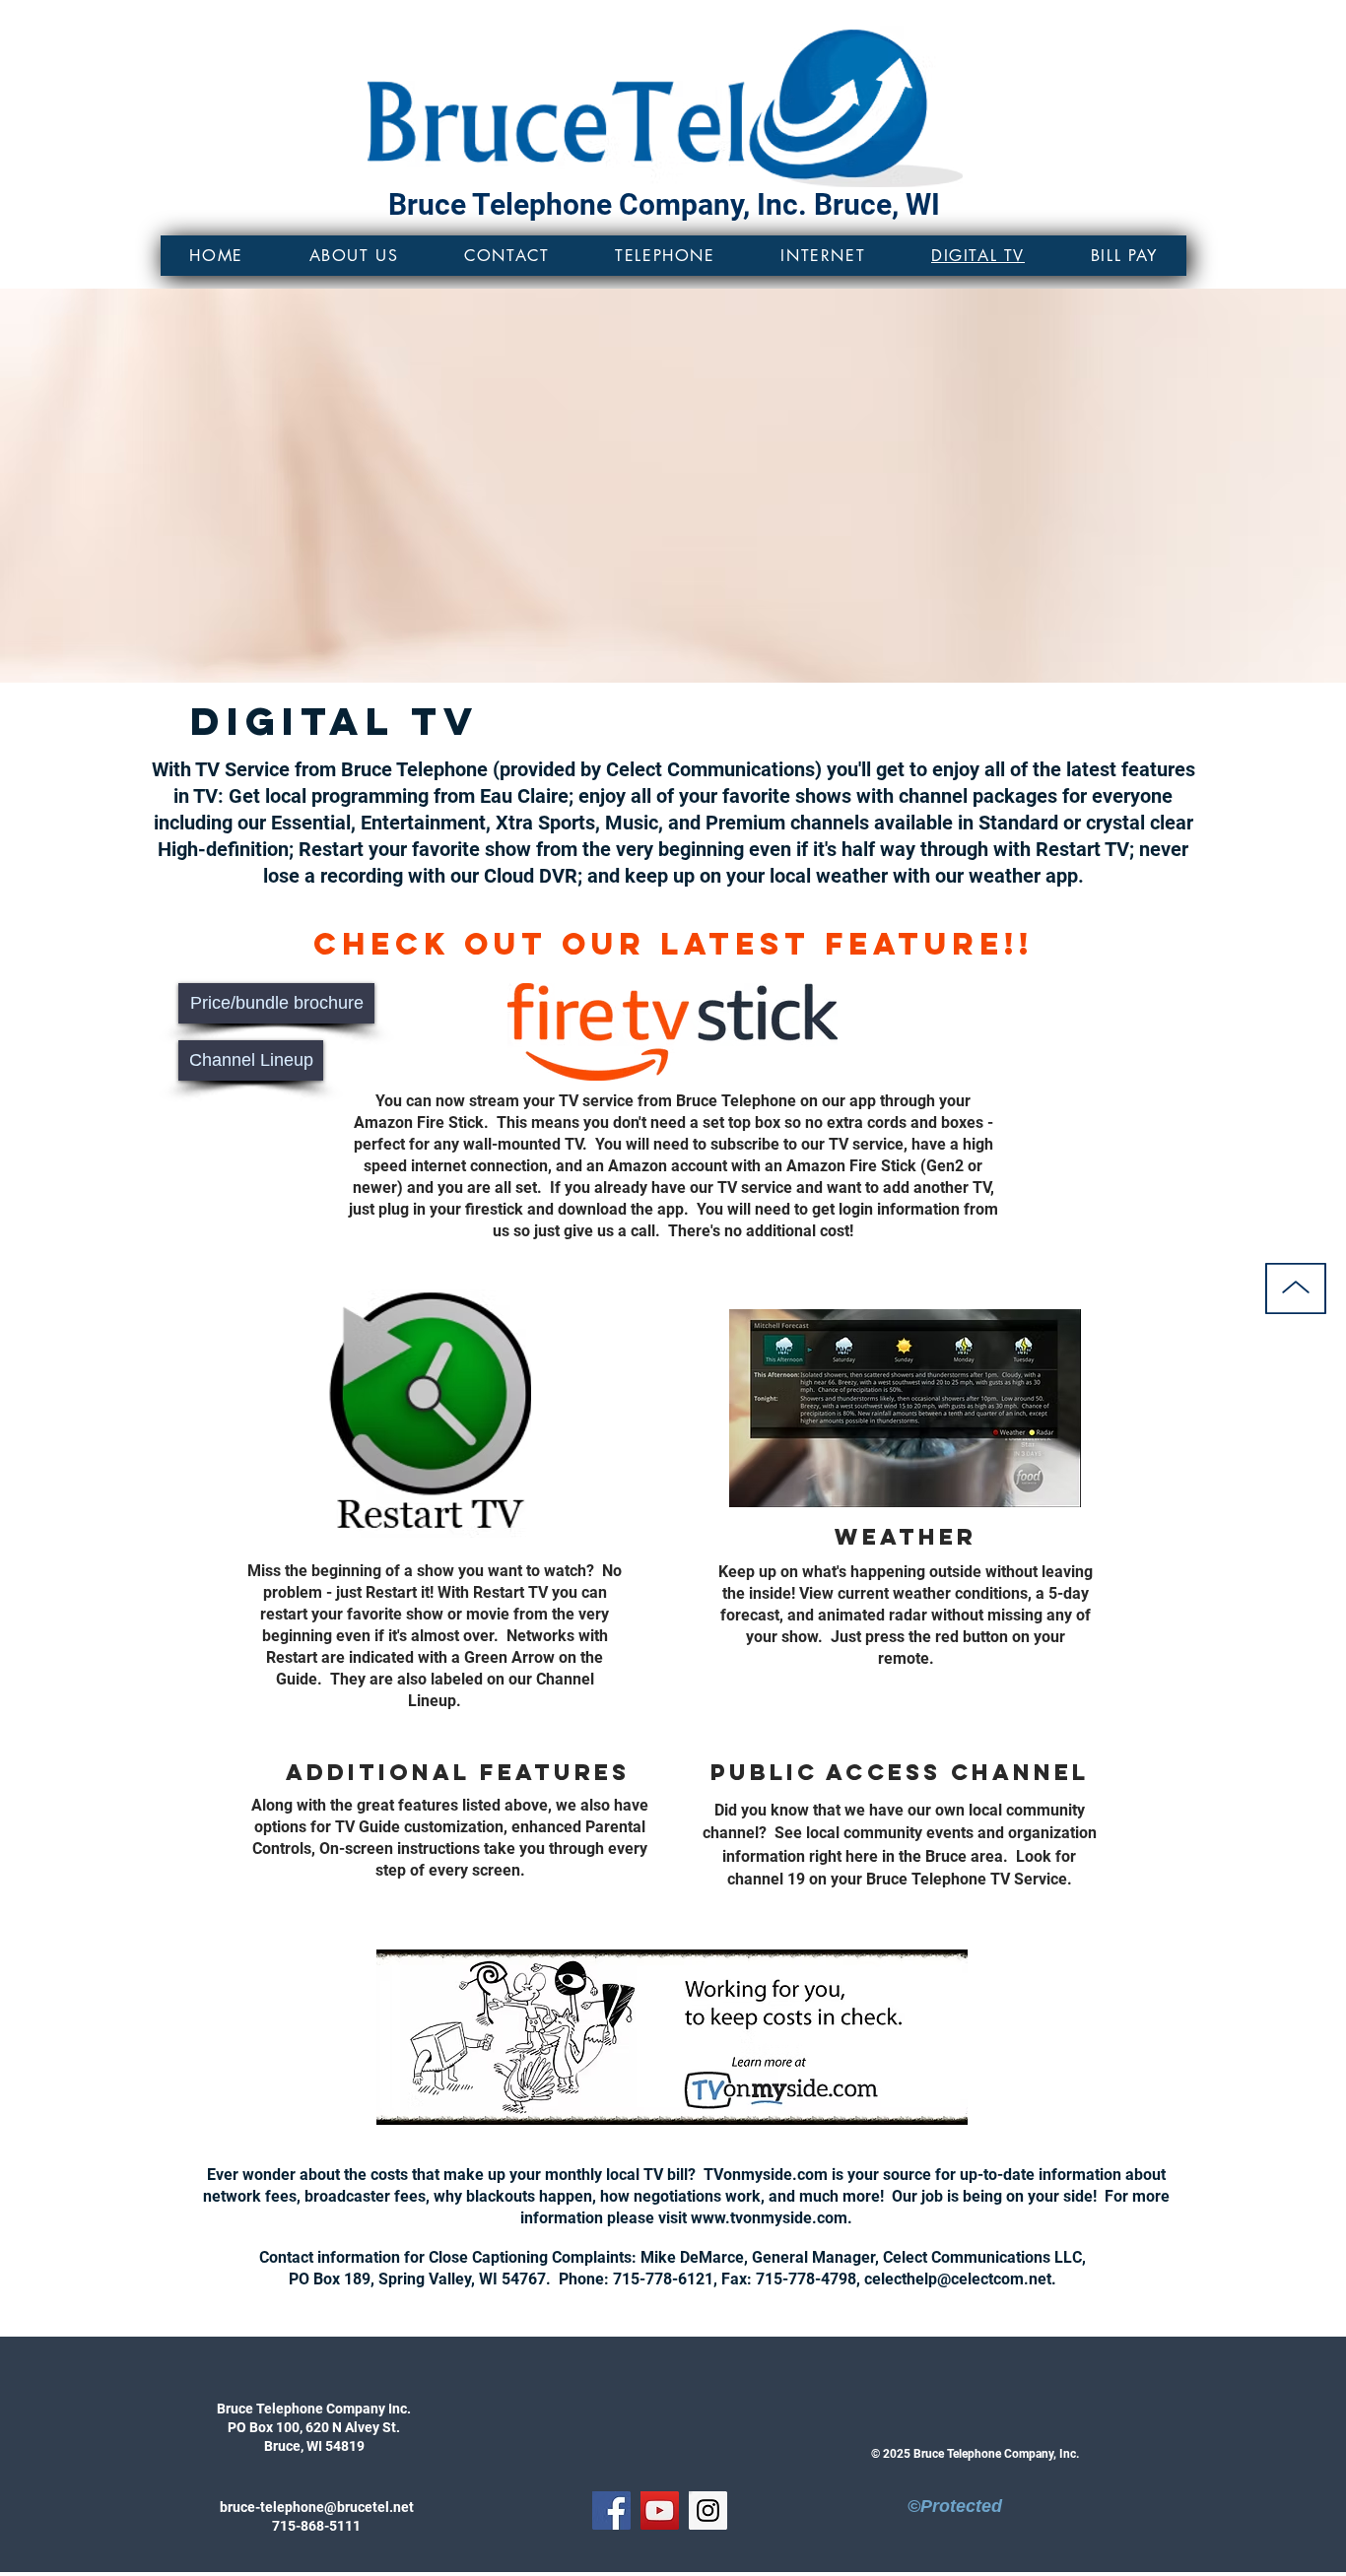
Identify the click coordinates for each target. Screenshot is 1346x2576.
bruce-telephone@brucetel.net (317, 2507)
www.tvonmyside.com (769, 2218)
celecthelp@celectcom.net (958, 2279)
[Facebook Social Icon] (611, 2510)
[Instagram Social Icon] (708, 2510)
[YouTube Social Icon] (660, 2510)
